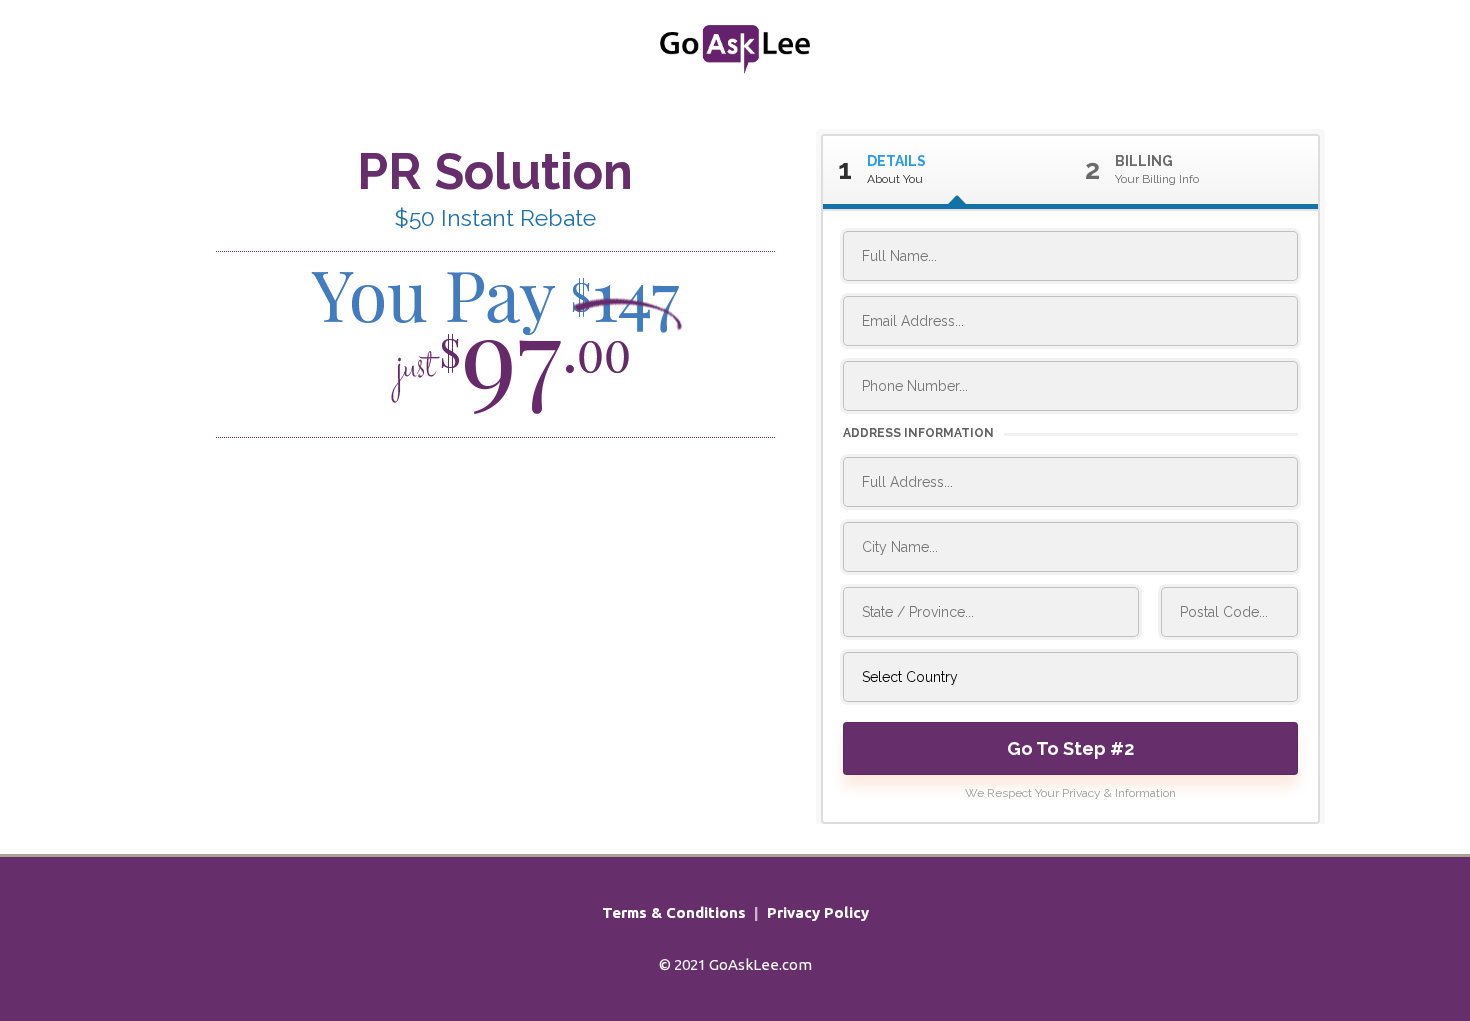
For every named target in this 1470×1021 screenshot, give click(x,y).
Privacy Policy (818, 912)
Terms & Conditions (674, 912)
